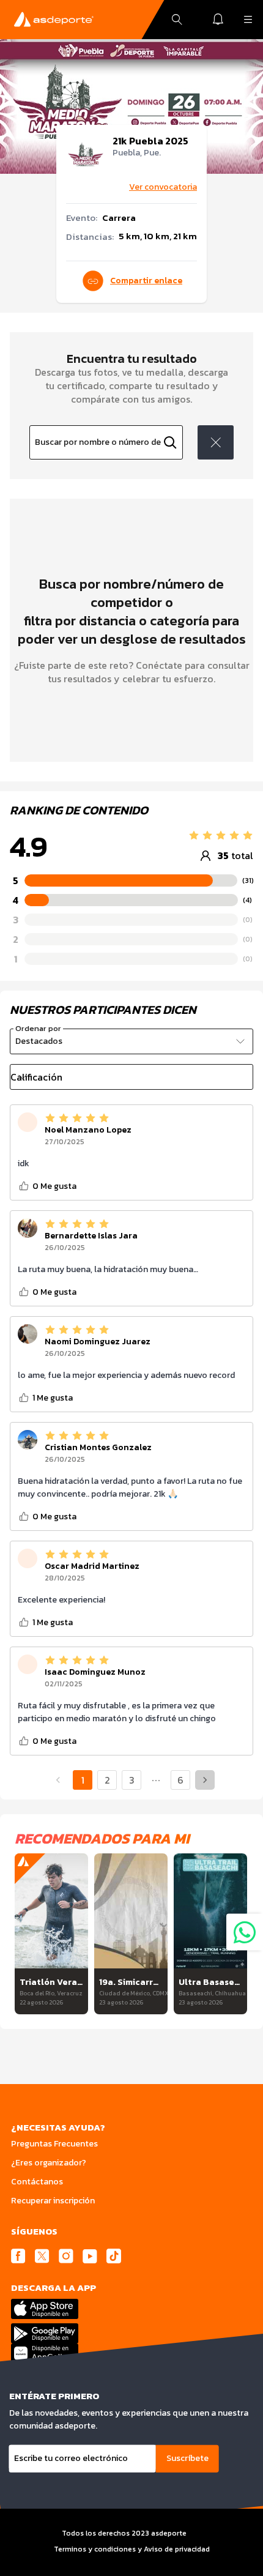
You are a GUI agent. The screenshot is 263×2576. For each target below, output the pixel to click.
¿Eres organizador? (49, 2163)
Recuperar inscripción (53, 2201)
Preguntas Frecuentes (54, 2144)
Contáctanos (37, 2182)
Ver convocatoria (163, 187)
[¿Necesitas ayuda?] (245, 1932)
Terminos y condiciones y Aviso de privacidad (132, 2549)
